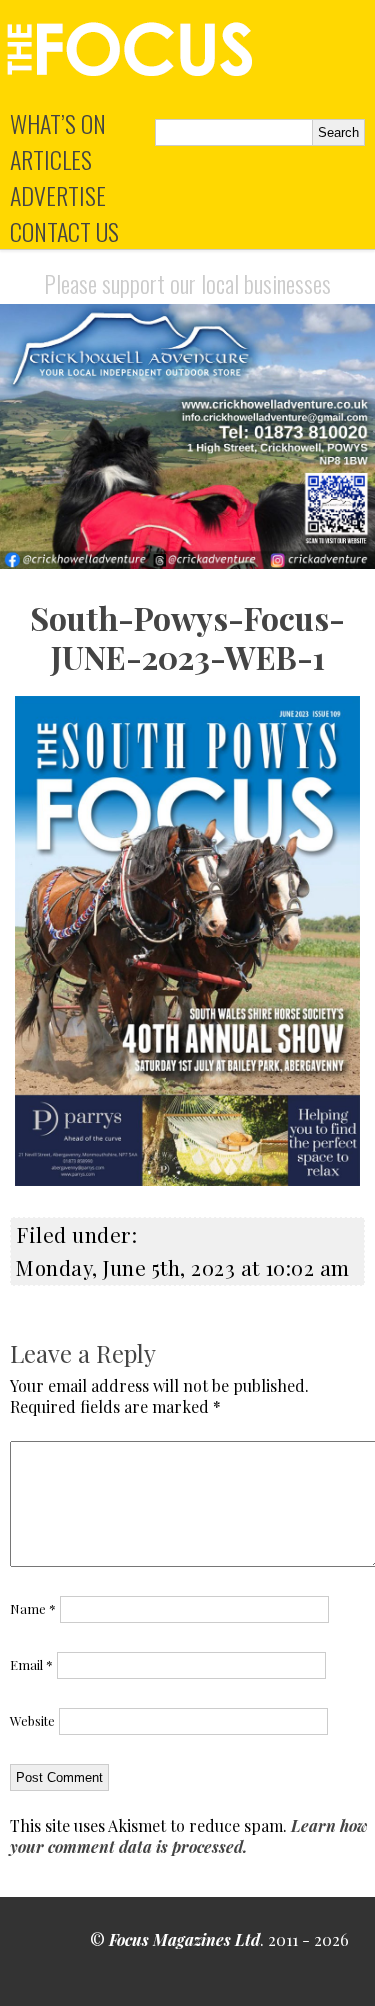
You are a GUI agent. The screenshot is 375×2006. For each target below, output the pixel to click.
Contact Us (64, 231)
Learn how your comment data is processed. (189, 1836)
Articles (51, 159)
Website (32, 1720)
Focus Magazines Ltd (184, 1939)
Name (33, 1608)
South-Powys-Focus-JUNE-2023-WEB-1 (187, 636)
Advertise (58, 195)
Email (31, 1664)
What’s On (58, 123)
